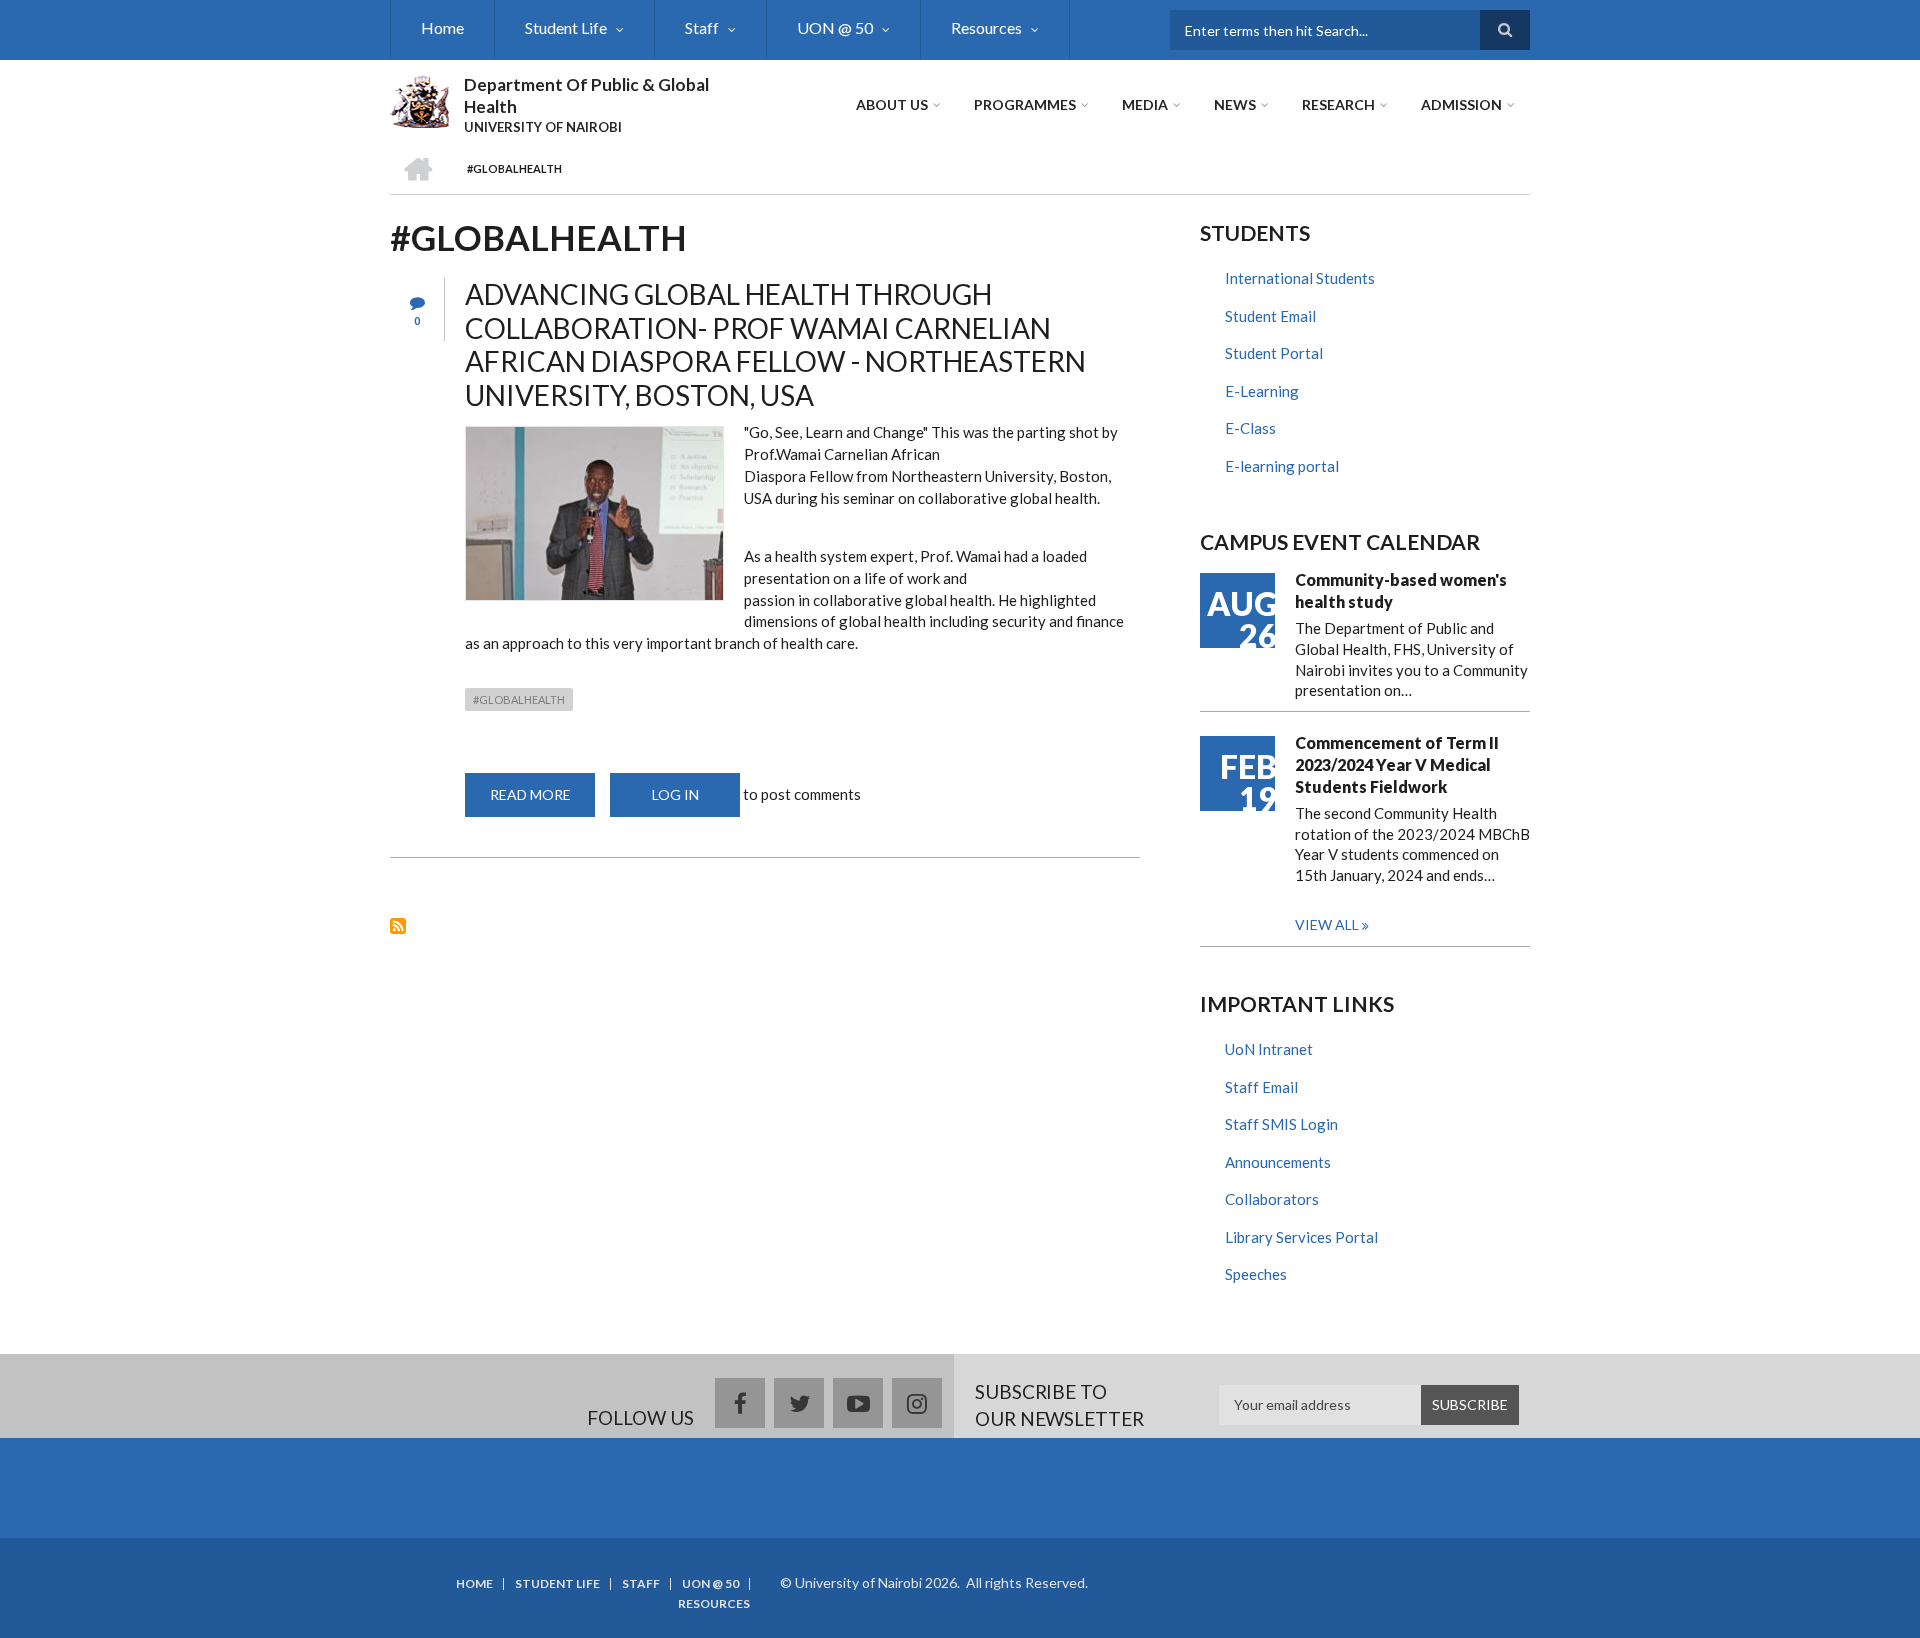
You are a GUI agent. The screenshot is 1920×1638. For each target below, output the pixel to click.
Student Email (1270, 316)
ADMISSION (1461, 104)
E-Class (1250, 428)
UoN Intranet (1269, 1049)
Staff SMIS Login (1281, 1124)
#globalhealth (519, 699)
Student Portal (1274, 353)
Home (442, 27)
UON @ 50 (835, 27)
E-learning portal (1282, 466)
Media (1145, 104)
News (1235, 104)
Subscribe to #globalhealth (398, 926)
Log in (675, 794)
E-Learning (1262, 391)
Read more (542, 801)
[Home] (419, 99)
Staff (702, 27)
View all (1327, 924)
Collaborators (1272, 1199)
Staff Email (1261, 1087)
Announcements (1278, 1162)
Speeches (1256, 1274)
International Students (1300, 278)
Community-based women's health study (1401, 590)
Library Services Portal (1301, 1237)
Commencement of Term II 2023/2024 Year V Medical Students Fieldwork (1397, 764)
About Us (892, 104)
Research (1338, 104)
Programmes (1025, 104)
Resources (986, 27)
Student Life (566, 27)
